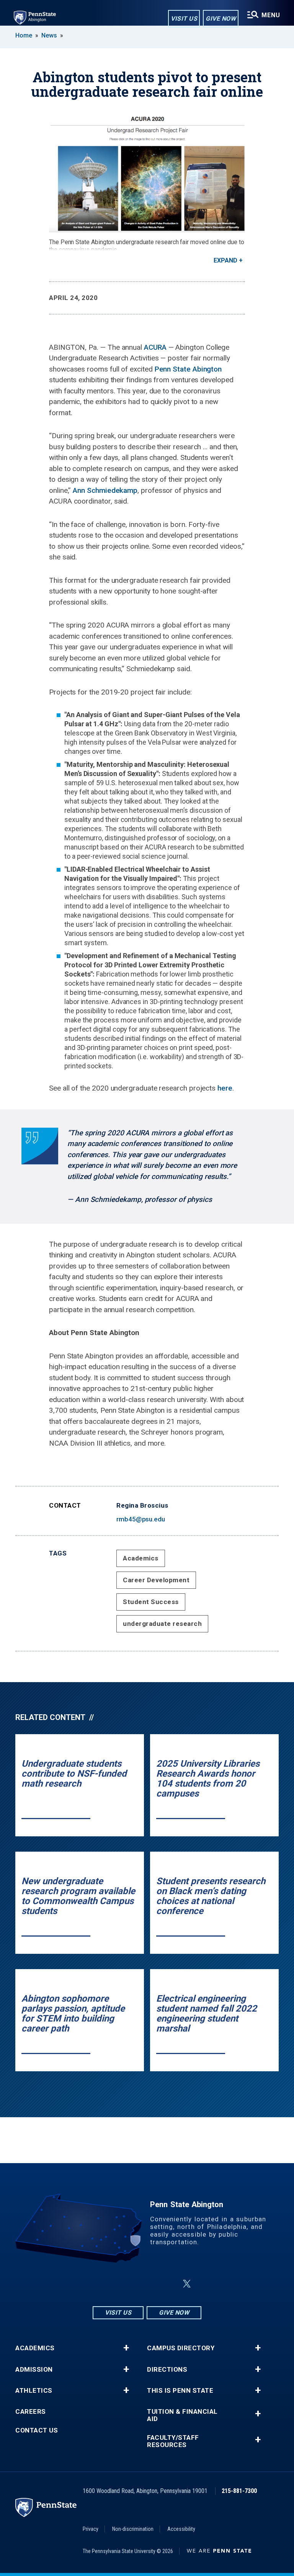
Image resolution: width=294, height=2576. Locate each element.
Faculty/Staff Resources (173, 2441)
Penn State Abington (188, 369)
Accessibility (181, 2529)
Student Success (151, 1602)
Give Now (221, 19)
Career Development (156, 1580)
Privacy (91, 2529)
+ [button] (126, 2348)
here (225, 1088)
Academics (141, 1558)
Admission (34, 2370)
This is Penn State (180, 2391)
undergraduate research (162, 1624)
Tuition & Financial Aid (182, 2415)
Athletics (34, 2391)
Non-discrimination (133, 2529)
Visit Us (184, 19)
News (49, 35)
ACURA (155, 347)
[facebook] (129, 2284)
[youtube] (168, 2284)
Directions (167, 2370)
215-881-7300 (239, 2491)
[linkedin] (149, 2284)
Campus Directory (181, 2348)
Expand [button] (225, 260)
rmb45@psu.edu (141, 1519)
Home (24, 35)
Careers (31, 2412)
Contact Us (37, 2430)
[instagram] (109, 2284)
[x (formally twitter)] (187, 2284)
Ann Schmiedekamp (105, 490)
